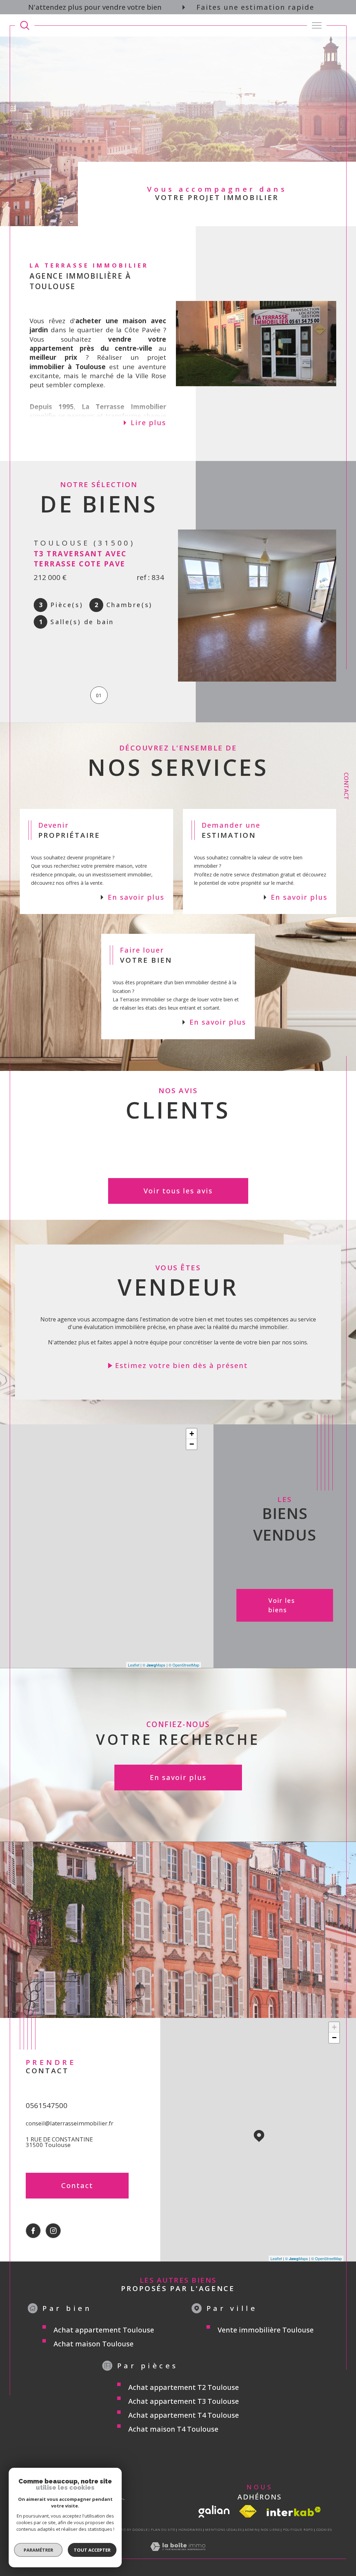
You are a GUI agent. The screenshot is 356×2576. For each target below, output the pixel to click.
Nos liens (270, 2530)
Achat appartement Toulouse (104, 2330)
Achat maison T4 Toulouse (173, 2429)
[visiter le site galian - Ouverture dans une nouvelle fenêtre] (214, 2511)
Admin (251, 2530)
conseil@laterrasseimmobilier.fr (70, 2123)
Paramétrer (38, 2550)
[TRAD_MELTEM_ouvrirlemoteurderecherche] (25, 25)
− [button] (192, 1444)
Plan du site (163, 2530)
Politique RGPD (298, 2530)
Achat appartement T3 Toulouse (184, 2401)
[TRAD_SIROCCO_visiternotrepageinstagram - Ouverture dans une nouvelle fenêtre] (53, 2231)
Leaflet (134, 1665)
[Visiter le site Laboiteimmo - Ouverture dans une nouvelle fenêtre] (178, 2554)
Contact (346, 786)
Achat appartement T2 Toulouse (184, 2387)
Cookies (324, 2530)
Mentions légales (223, 2530)
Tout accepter (92, 2550)
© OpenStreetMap (184, 1665)
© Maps (154, 1665)
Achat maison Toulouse (94, 2344)
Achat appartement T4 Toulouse (184, 2415)
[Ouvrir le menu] (317, 25)
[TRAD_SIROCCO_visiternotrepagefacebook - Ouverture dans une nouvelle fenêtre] (33, 2231)
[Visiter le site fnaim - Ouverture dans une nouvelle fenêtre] (248, 2511)
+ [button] (192, 1434)
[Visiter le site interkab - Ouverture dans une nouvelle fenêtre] (294, 2511)
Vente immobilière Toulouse (266, 2330)
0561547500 (47, 2105)
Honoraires (190, 2530)
